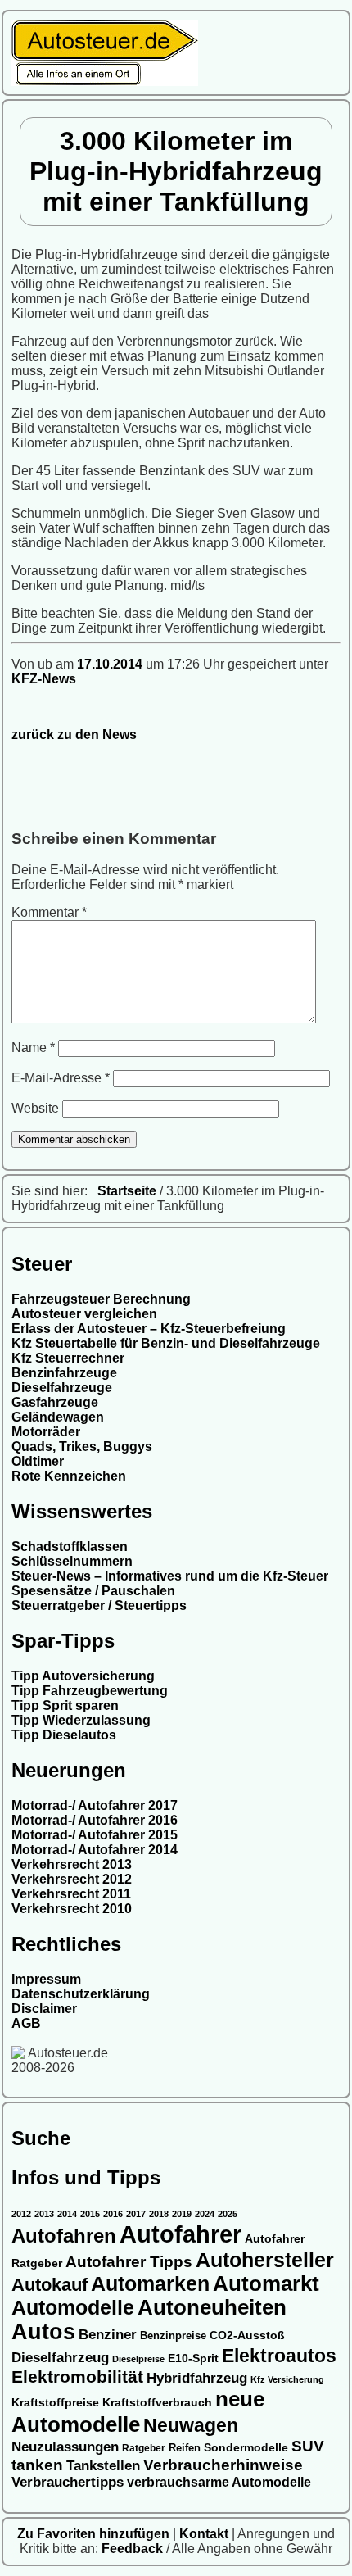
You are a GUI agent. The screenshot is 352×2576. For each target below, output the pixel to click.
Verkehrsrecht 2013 (72, 1864)
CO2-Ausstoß (247, 2335)
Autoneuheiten (212, 2307)
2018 (159, 2214)
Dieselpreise (138, 2359)
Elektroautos (279, 2356)
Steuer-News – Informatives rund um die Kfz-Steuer (170, 1576)
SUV (308, 2446)
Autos (43, 2332)
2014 (67, 2214)
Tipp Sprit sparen (65, 1705)
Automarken (150, 2284)
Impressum (46, 1979)
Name (33, 1048)
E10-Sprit (193, 2358)
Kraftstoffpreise (55, 2402)
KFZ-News (44, 679)
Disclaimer (44, 2009)
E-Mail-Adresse (61, 1078)
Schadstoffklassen (70, 1547)
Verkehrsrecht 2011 (71, 1894)
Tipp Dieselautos (64, 1735)
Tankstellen (103, 2466)
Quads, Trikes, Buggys (82, 1447)
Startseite (127, 1191)
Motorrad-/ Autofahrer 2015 (95, 1835)
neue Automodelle (138, 2412)
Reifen (185, 2448)
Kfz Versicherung (287, 2379)
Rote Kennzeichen (69, 1476)
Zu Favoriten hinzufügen (95, 2534)
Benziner (108, 2334)
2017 (136, 2214)
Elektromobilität (77, 2376)
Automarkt (266, 2283)
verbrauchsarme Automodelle (219, 2482)
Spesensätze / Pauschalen (93, 1591)
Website (35, 1108)
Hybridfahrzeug (197, 2378)
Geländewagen (58, 1417)
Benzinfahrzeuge (64, 1373)
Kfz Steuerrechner (68, 1358)
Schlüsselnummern (72, 1561)
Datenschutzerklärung (81, 1994)
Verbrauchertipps (68, 2482)
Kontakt (205, 2534)
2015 (90, 2214)
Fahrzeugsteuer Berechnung (101, 1299)
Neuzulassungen (65, 2447)
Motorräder (46, 1432)
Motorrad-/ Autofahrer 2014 (95, 1850)
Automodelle (73, 2307)
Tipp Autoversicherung (83, 1676)
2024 (205, 2214)
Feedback (134, 2549)
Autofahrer (181, 2234)
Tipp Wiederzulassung (81, 1720)
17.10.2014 (111, 664)
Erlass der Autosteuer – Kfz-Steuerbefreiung (149, 1329)
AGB (26, 2023)
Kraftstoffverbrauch (157, 2403)
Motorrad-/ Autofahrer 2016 (95, 1820)
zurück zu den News (74, 735)
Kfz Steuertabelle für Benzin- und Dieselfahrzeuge (166, 1343)
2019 (182, 2214)
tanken (37, 2465)
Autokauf (50, 2285)
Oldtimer (38, 1461)
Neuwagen (191, 2425)
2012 (21, 2214)
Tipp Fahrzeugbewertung (90, 1691)
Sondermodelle (246, 2448)
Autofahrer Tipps (129, 2261)
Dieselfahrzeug (60, 2357)
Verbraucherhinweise (223, 2465)
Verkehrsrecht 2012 (72, 1879)
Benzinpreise (173, 2336)
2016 (113, 2214)
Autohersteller (265, 2260)
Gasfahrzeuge (55, 1402)
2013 (44, 2214)
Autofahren (64, 2236)
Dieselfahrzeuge (62, 1388)
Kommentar (49, 912)
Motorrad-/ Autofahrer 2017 (95, 1805)
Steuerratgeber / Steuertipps (99, 1605)
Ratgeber (144, 2448)
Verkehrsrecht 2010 (72, 1909)
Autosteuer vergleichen (84, 1314)
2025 (228, 2214)
